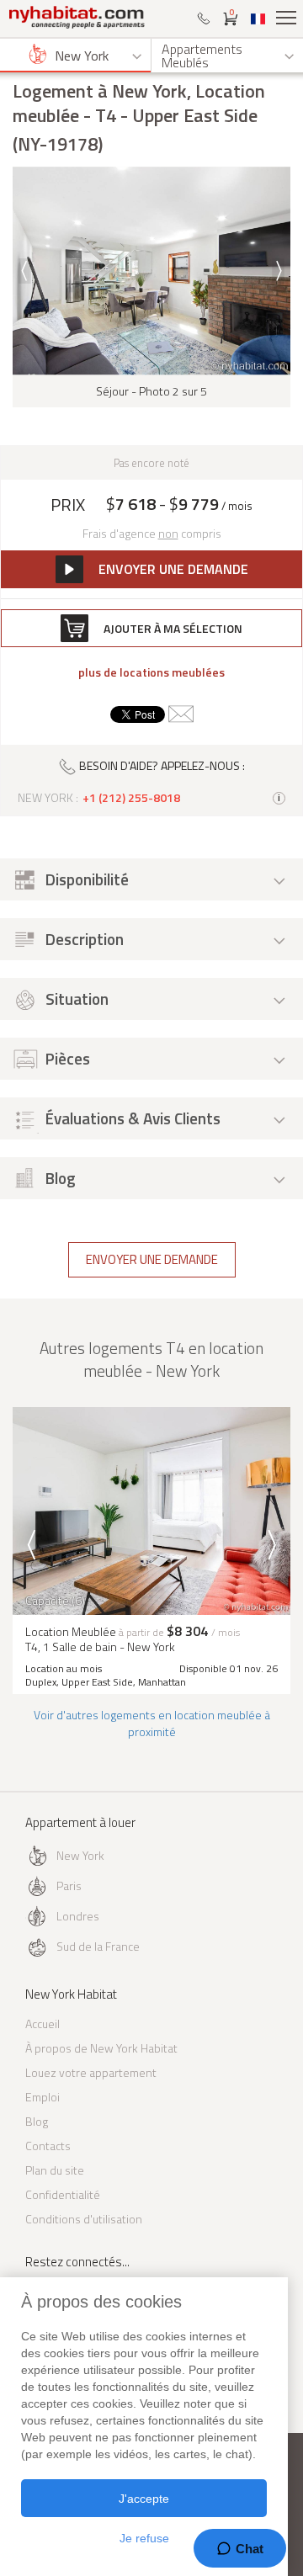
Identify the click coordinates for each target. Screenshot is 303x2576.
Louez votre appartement (91, 2072)
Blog (37, 2121)
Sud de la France (98, 1946)
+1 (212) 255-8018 (131, 798)
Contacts (48, 2146)
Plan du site (55, 2170)
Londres (78, 1916)
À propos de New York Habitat (101, 2048)
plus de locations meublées (151, 672)
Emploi (43, 2097)
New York (80, 1855)
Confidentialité (63, 2194)
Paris (69, 1886)
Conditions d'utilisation (84, 2219)
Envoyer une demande (152, 1259)
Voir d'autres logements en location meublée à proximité (152, 1723)
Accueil (43, 2024)
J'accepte (144, 2499)
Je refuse (144, 2538)
